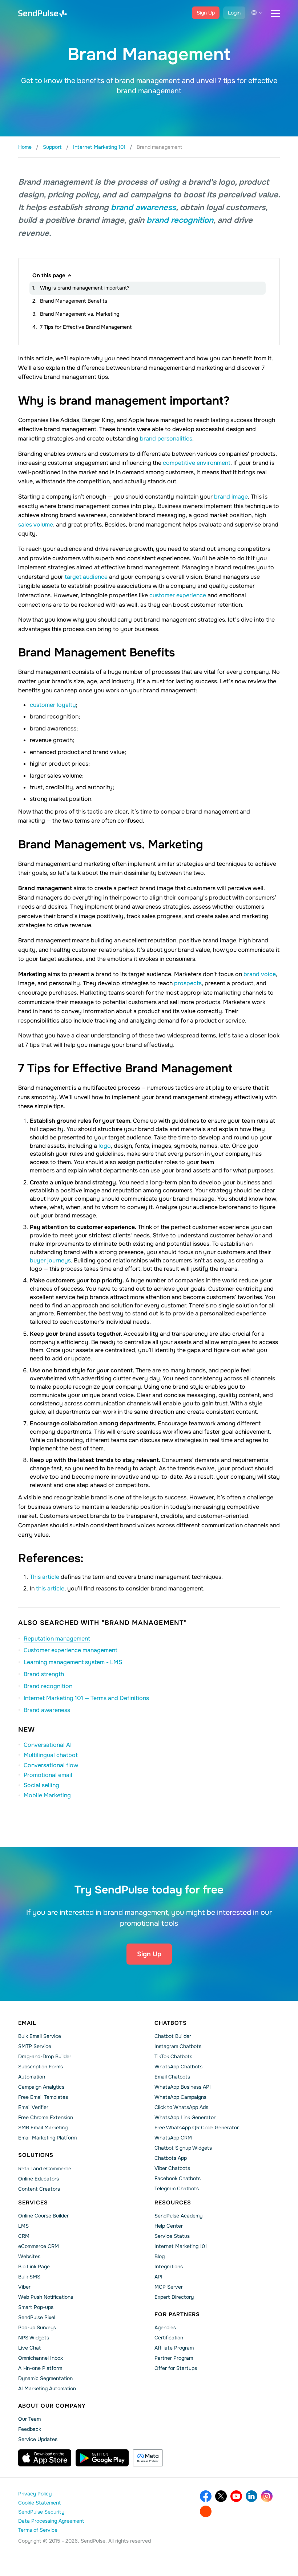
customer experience (178, 595)
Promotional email (48, 1775)
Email (27, 2023)
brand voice (260, 974)
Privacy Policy (35, 2494)
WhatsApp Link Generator (185, 2117)
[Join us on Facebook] (206, 2496)
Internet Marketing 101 (181, 2246)
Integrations (169, 2266)
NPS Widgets (34, 2338)
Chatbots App (171, 2158)
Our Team (29, 2419)
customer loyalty (53, 705)
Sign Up (206, 13)
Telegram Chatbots (177, 2188)
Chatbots (171, 2023)
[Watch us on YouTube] (236, 2496)
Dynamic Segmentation (45, 2378)
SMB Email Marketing (43, 2127)
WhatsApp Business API (183, 2087)
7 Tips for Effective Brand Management (86, 327)
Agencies (165, 2327)
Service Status (172, 2236)
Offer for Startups (176, 2368)
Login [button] (234, 13)
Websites (29, 2256)
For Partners (177, 2314)
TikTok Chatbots (173, 2056)
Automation (32, 2077)
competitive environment (197, 463)
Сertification (169, 2338)
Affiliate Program (174, 2348)
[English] (257, 13)
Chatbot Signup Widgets (183, 2148)
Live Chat (29, 2348)
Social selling (41, 1785)
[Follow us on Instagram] (267, 2496)
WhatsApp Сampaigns (180, 2097)
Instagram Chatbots (178, 2046)
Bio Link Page (34, 2266)
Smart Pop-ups (36, 2307)
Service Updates (38, 2439)
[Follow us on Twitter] (221, 2496)
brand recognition (180, 220)
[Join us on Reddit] (206, 2511)
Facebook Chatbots (178, 2178)
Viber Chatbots (172, 2168)
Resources (173, 2203)
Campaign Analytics (41, 2087)
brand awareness (143, 208)
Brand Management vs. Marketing (80, 314)
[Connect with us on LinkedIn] (251, 2496)
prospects (188, 983)
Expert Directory (174, 2297)
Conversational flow (51, 1765)
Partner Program (174, 2358)
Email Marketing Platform (47, 2138)
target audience (86, 577)
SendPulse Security (41, 2512)
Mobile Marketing (47, 1795)
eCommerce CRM (39, 2246)
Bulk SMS (29, 2277)
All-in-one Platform (40, 2368)
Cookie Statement (39, 2503)
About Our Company (52, 2406)
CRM (24, 2236)
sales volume (36, 525)
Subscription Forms (41, 2067)
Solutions (36, 2155)
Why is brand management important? (85, 288)
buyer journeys (50, 1260)
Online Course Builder (43, 2216)
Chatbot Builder (173, 2036)
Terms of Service (38, 2530)
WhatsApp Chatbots (178, 2067)
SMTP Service (35, 2046)
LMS (23, 2226)
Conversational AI (48, 1745)
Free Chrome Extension (46, 2117)
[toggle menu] (275, 13)
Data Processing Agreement (51, 2521)
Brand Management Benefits (74, 301)
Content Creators (39, 2189)
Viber (24, 2287)
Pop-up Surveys (37, 2327)
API (158, 2277)
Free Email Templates (43, 2097)
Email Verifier (33, 2107)
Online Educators (39, 2179)
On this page (49, 275)
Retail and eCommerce (45, 2168)
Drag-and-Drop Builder (45, 2056)
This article (45, 1577)
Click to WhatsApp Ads (181, 2107)
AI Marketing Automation (47, 2388)
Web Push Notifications (46, 2297)
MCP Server (169, 2287)
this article (50, 1588)
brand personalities (166, 439)
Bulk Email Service (40, 2036)
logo (105, 1146)
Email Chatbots (172, 2077)
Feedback (30, 2429)
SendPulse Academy (178, 2216)
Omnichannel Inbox (41, 2358)
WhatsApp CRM (173, 2138)
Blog (160, 2256)
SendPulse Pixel (37, 2317)
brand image (231, 497)
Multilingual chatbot (51, 1755)
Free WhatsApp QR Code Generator (197, 2127)
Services (33, 2203)
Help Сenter (169, 2226)
